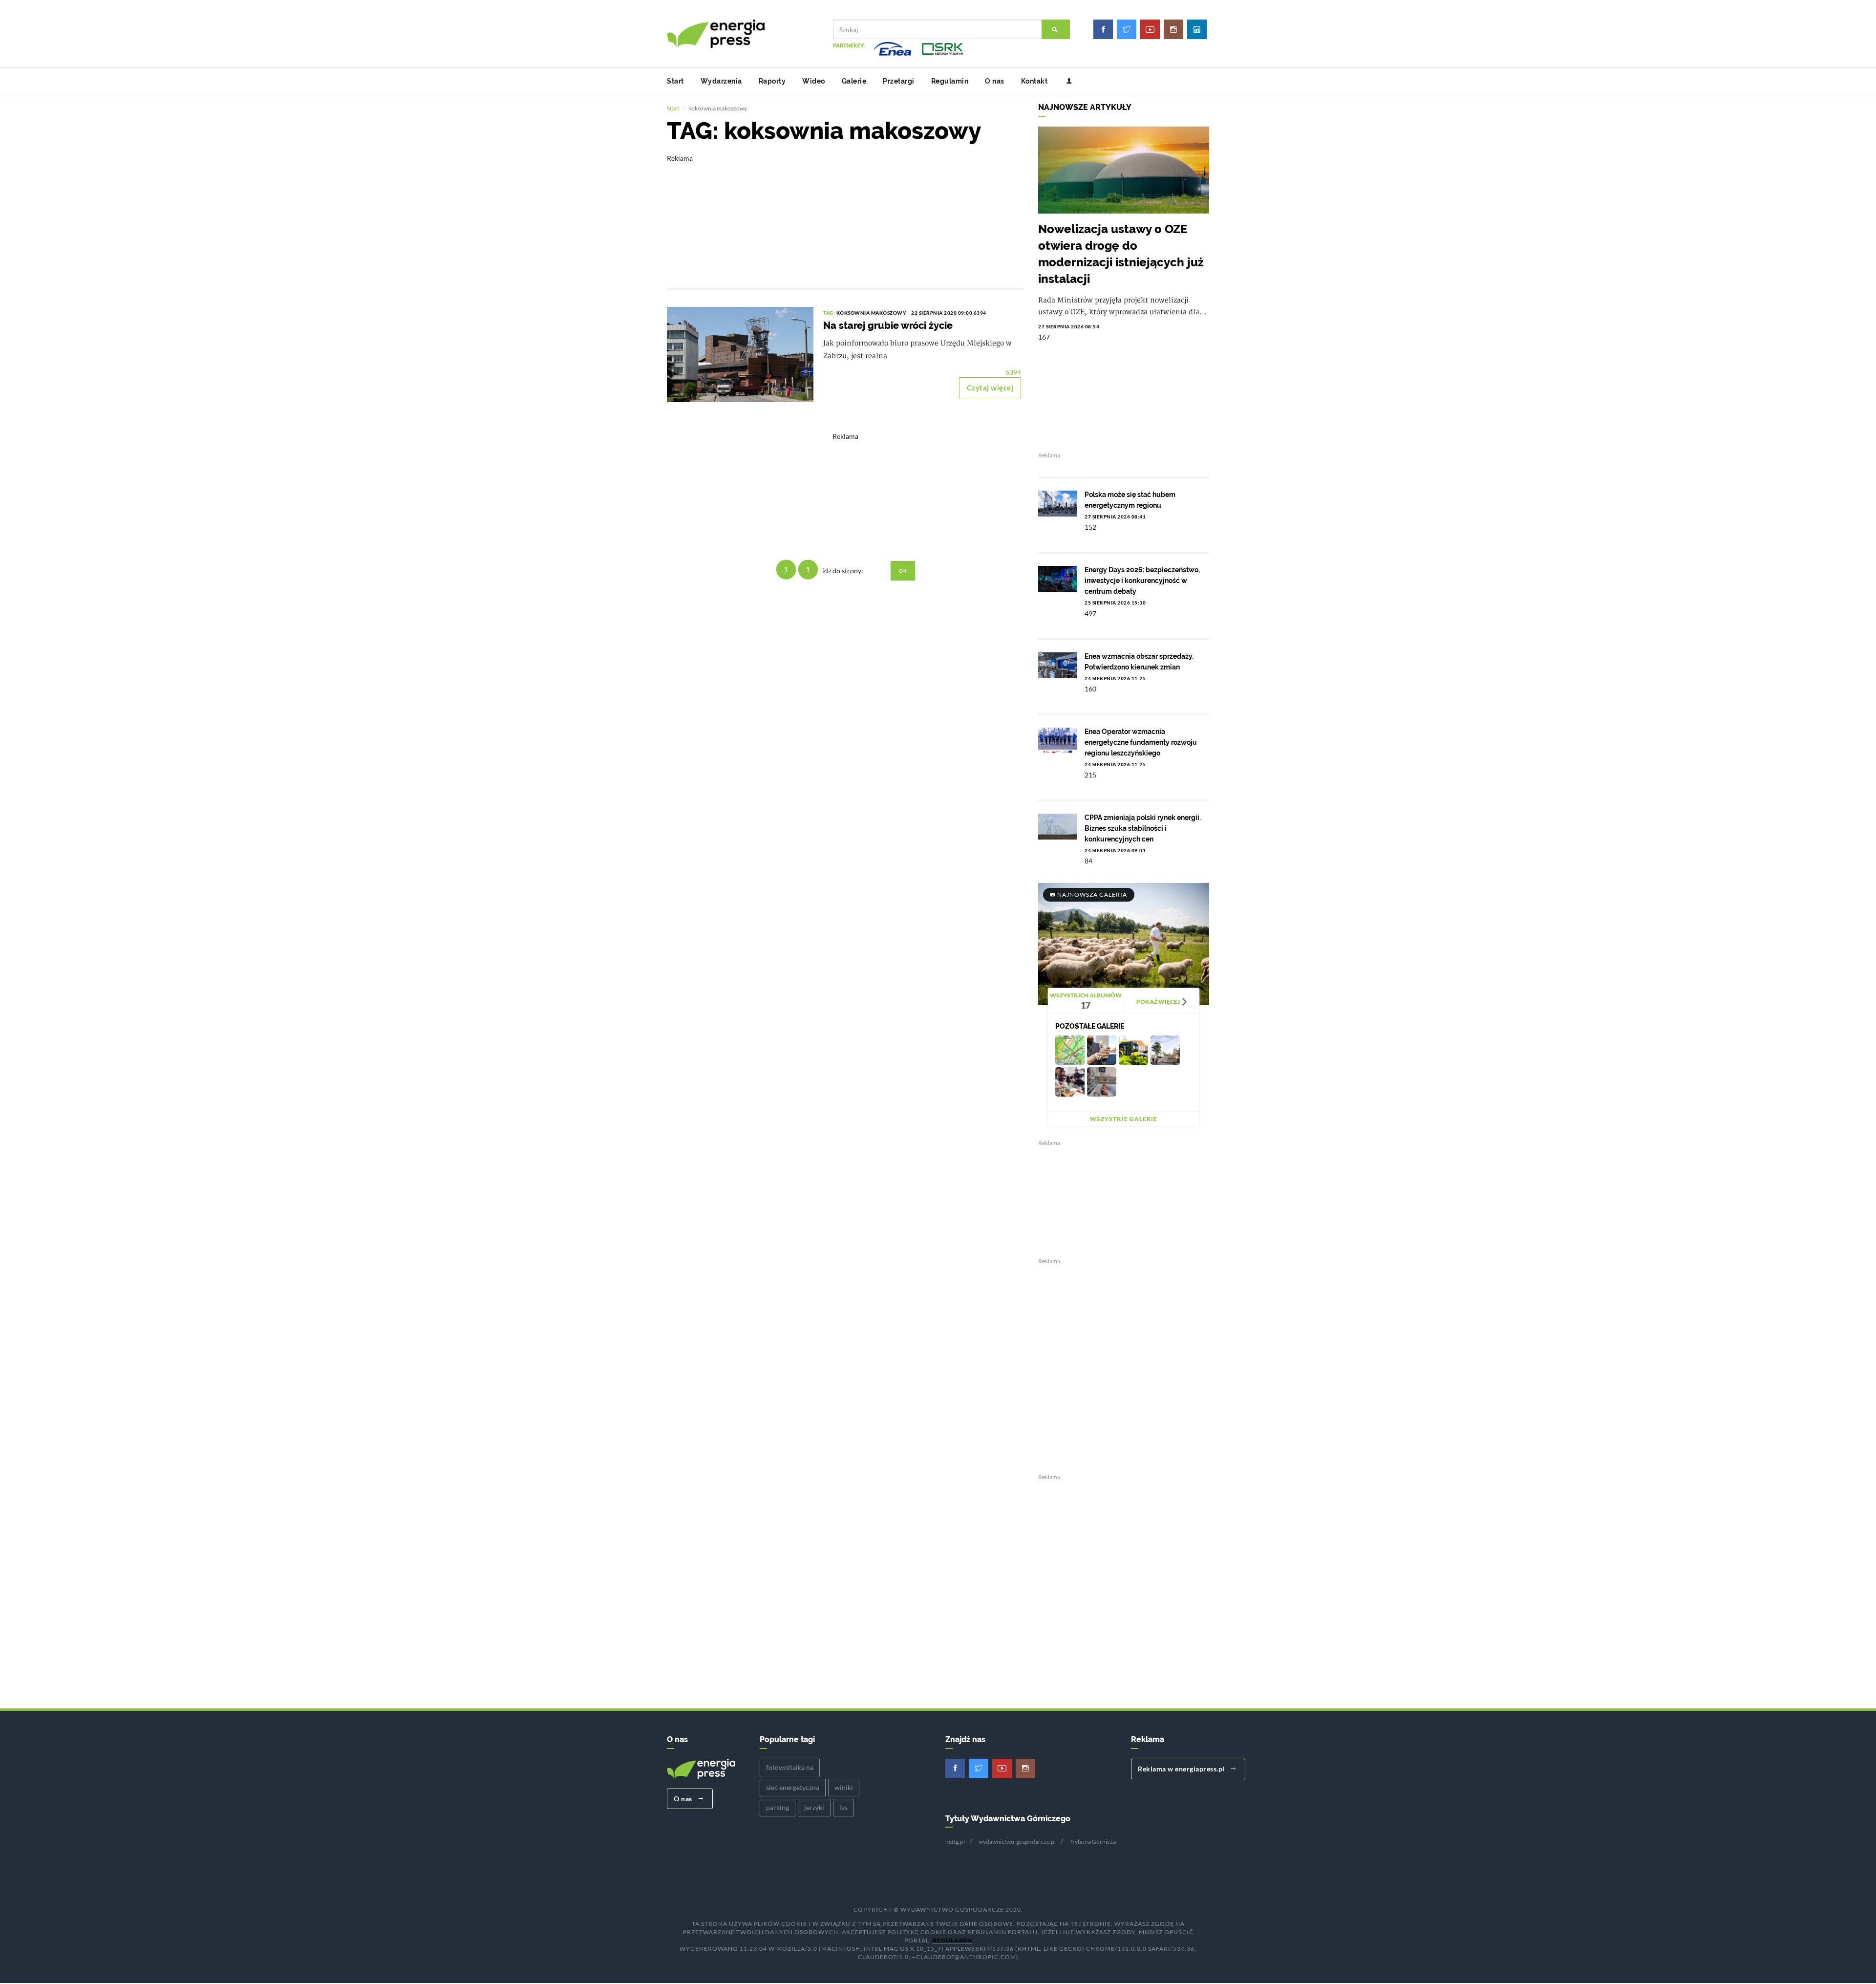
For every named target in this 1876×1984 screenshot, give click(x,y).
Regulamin (950, 81)
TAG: (830, 313)
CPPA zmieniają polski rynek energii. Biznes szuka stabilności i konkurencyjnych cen (1143, 828)
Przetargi (899, 81)
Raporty (772, 81)
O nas (995, 81)
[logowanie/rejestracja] (1065, 81)
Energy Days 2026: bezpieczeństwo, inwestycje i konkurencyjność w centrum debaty (1142, 581)
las (843, 1807)
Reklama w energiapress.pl (1182, 1769)
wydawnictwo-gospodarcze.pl (1017, 1842)
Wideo (814, 81)
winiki (844, 1787)
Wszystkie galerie (1124, 1119)
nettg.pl (955, 1842)
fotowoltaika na (790, 1767)
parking (778, 1807)
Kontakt (1034, 81)
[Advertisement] (845, 215)
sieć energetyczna (793, 1787)
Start (675, 81)
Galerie (854, 81)
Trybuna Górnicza (1093, 1842)
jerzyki (814, 1807)
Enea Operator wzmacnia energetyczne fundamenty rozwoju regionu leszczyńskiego (1141, 742)
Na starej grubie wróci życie (888, 325)
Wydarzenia (721, 81)
